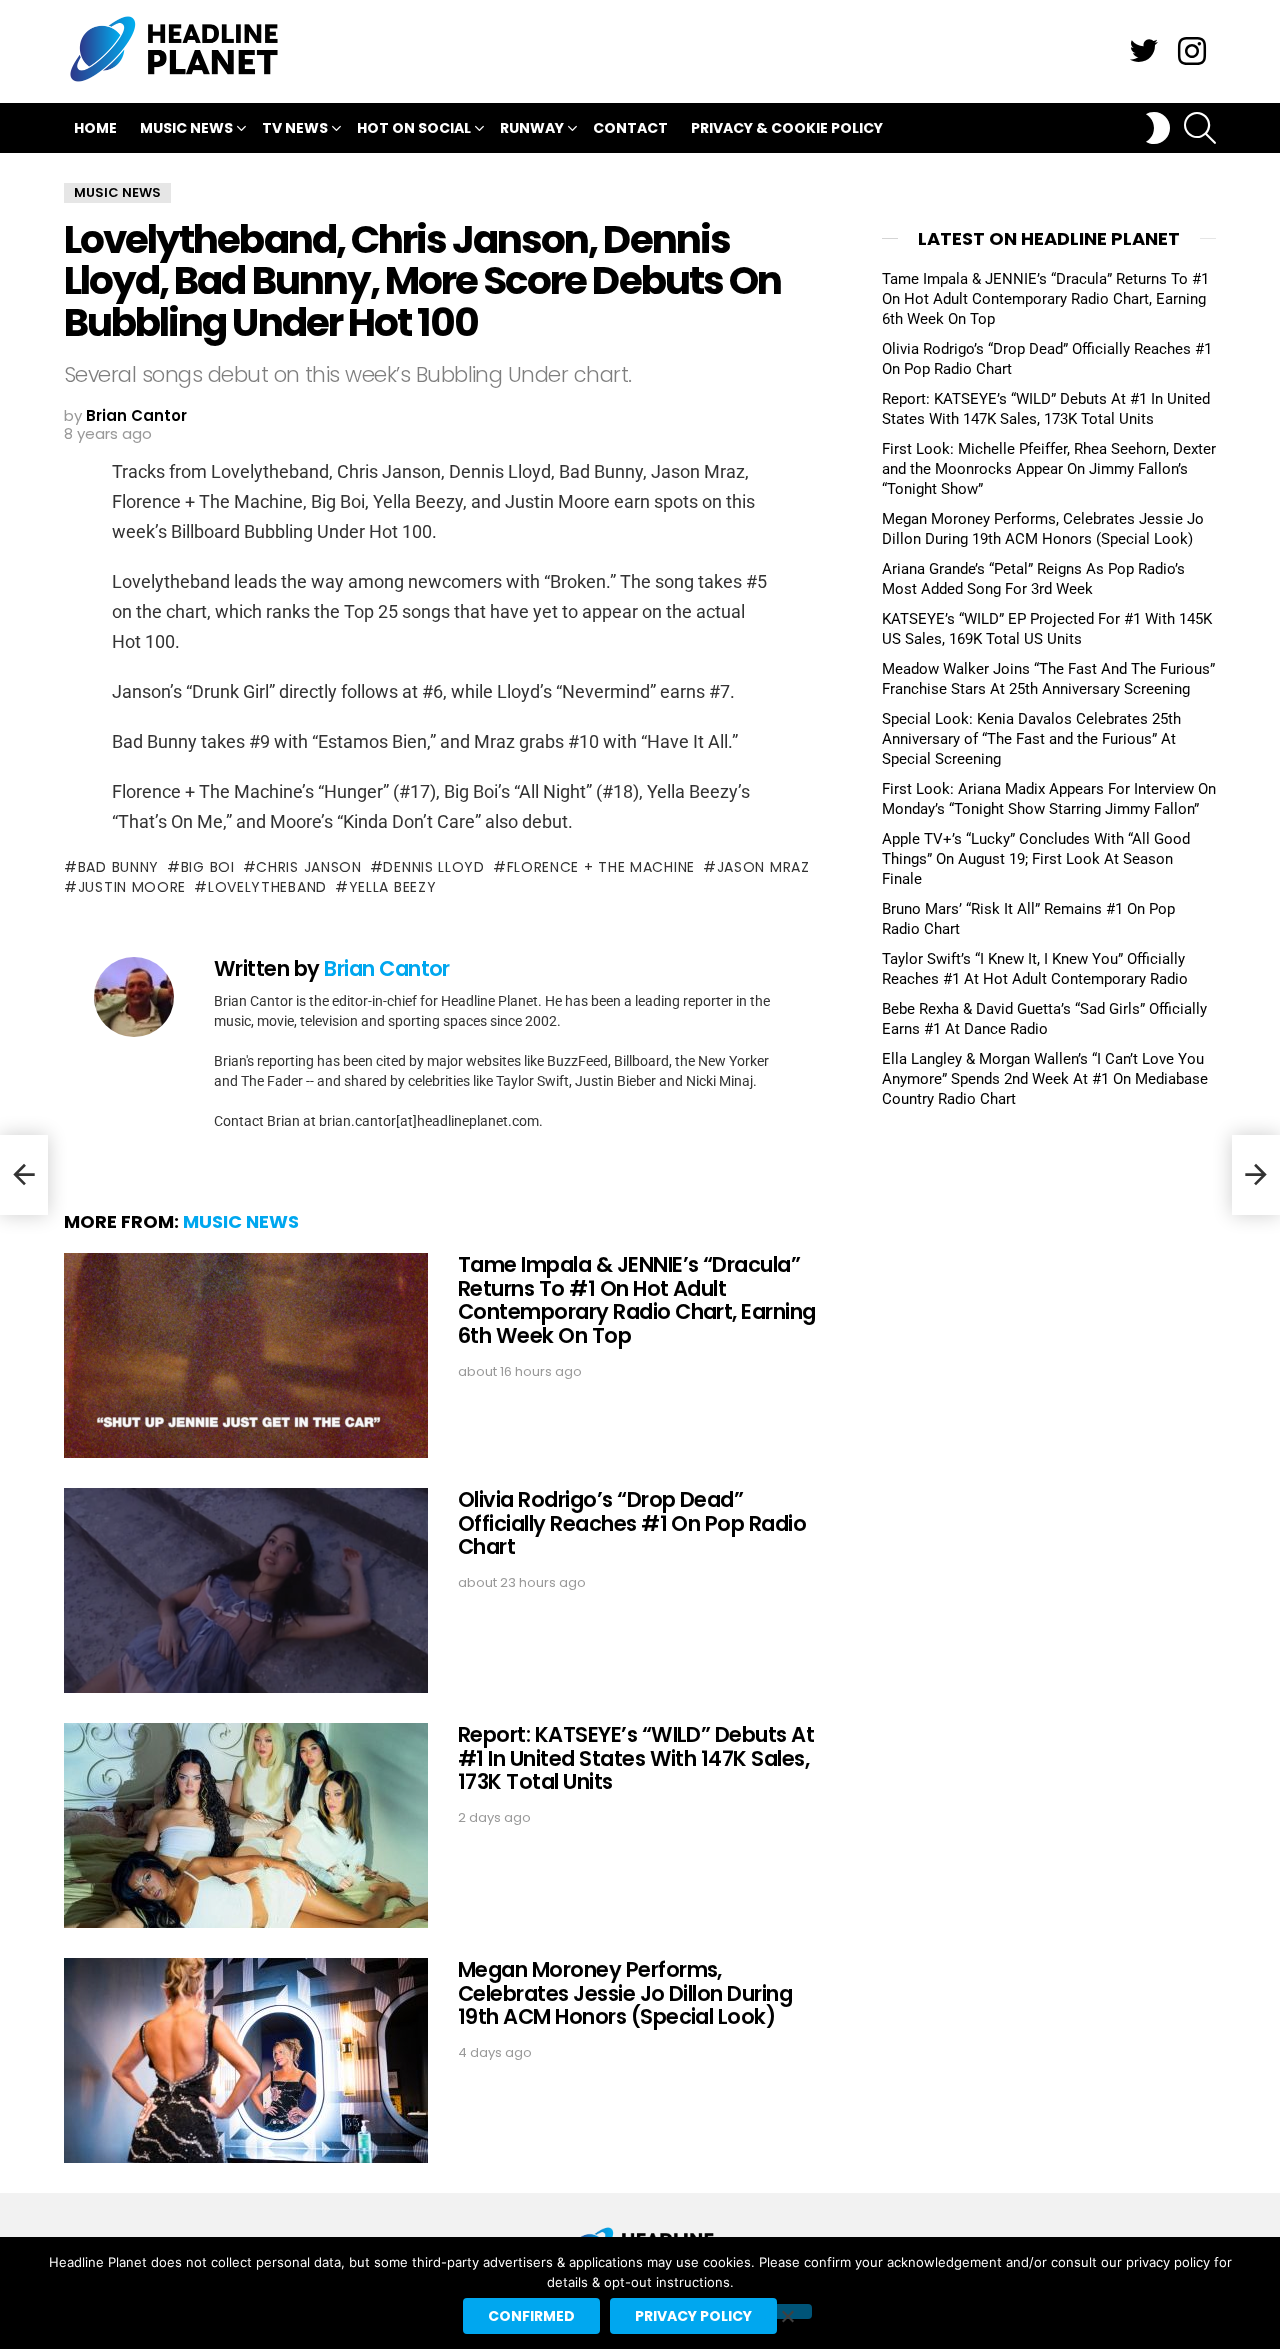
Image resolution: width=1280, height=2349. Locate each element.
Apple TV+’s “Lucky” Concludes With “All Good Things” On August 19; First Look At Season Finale (1036, 859)
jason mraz (763, 867)
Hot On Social (414, 128)
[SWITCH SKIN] (1158, 128)
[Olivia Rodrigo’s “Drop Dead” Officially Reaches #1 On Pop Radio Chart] (246, 1590)
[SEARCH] (1200, 128)
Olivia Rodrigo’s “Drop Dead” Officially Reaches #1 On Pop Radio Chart (632, 1523)
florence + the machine (601, 867)
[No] (787, 2311)
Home (95, 128)
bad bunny (118, 867)
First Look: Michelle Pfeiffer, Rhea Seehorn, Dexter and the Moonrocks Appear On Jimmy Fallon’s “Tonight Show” (1049, 469)
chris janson (308, 867)
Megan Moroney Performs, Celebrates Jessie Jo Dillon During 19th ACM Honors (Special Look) (625, 1993)
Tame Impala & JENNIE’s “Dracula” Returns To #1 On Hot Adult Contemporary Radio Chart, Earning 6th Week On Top (637, 1300)
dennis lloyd (433, 867)
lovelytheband (267, 887)
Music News (186, 128)
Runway (532, 128)
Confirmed (531, 2316)
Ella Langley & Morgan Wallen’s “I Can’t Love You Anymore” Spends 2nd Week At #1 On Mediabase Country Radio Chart (1045, 1079)
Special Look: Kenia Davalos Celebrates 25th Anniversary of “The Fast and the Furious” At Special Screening (1031, 739)
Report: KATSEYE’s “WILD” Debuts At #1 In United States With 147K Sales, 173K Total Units (636, 1758)
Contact (630, 128)
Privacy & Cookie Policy (787, 128)
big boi (208, 867)
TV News (295, 128)
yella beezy (392, 887)
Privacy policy (693, 2316)
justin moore (132, 887)
